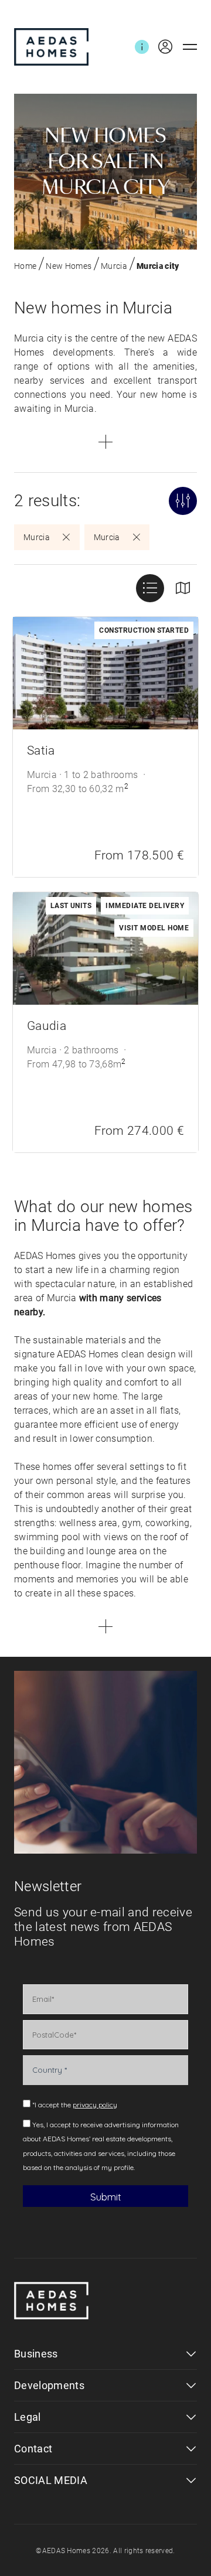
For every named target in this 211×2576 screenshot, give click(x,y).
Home (25, 266)
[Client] (161, 47)
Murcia (114, 266)
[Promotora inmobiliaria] (51, 47)
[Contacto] (142, 47)
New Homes (69, 266)
